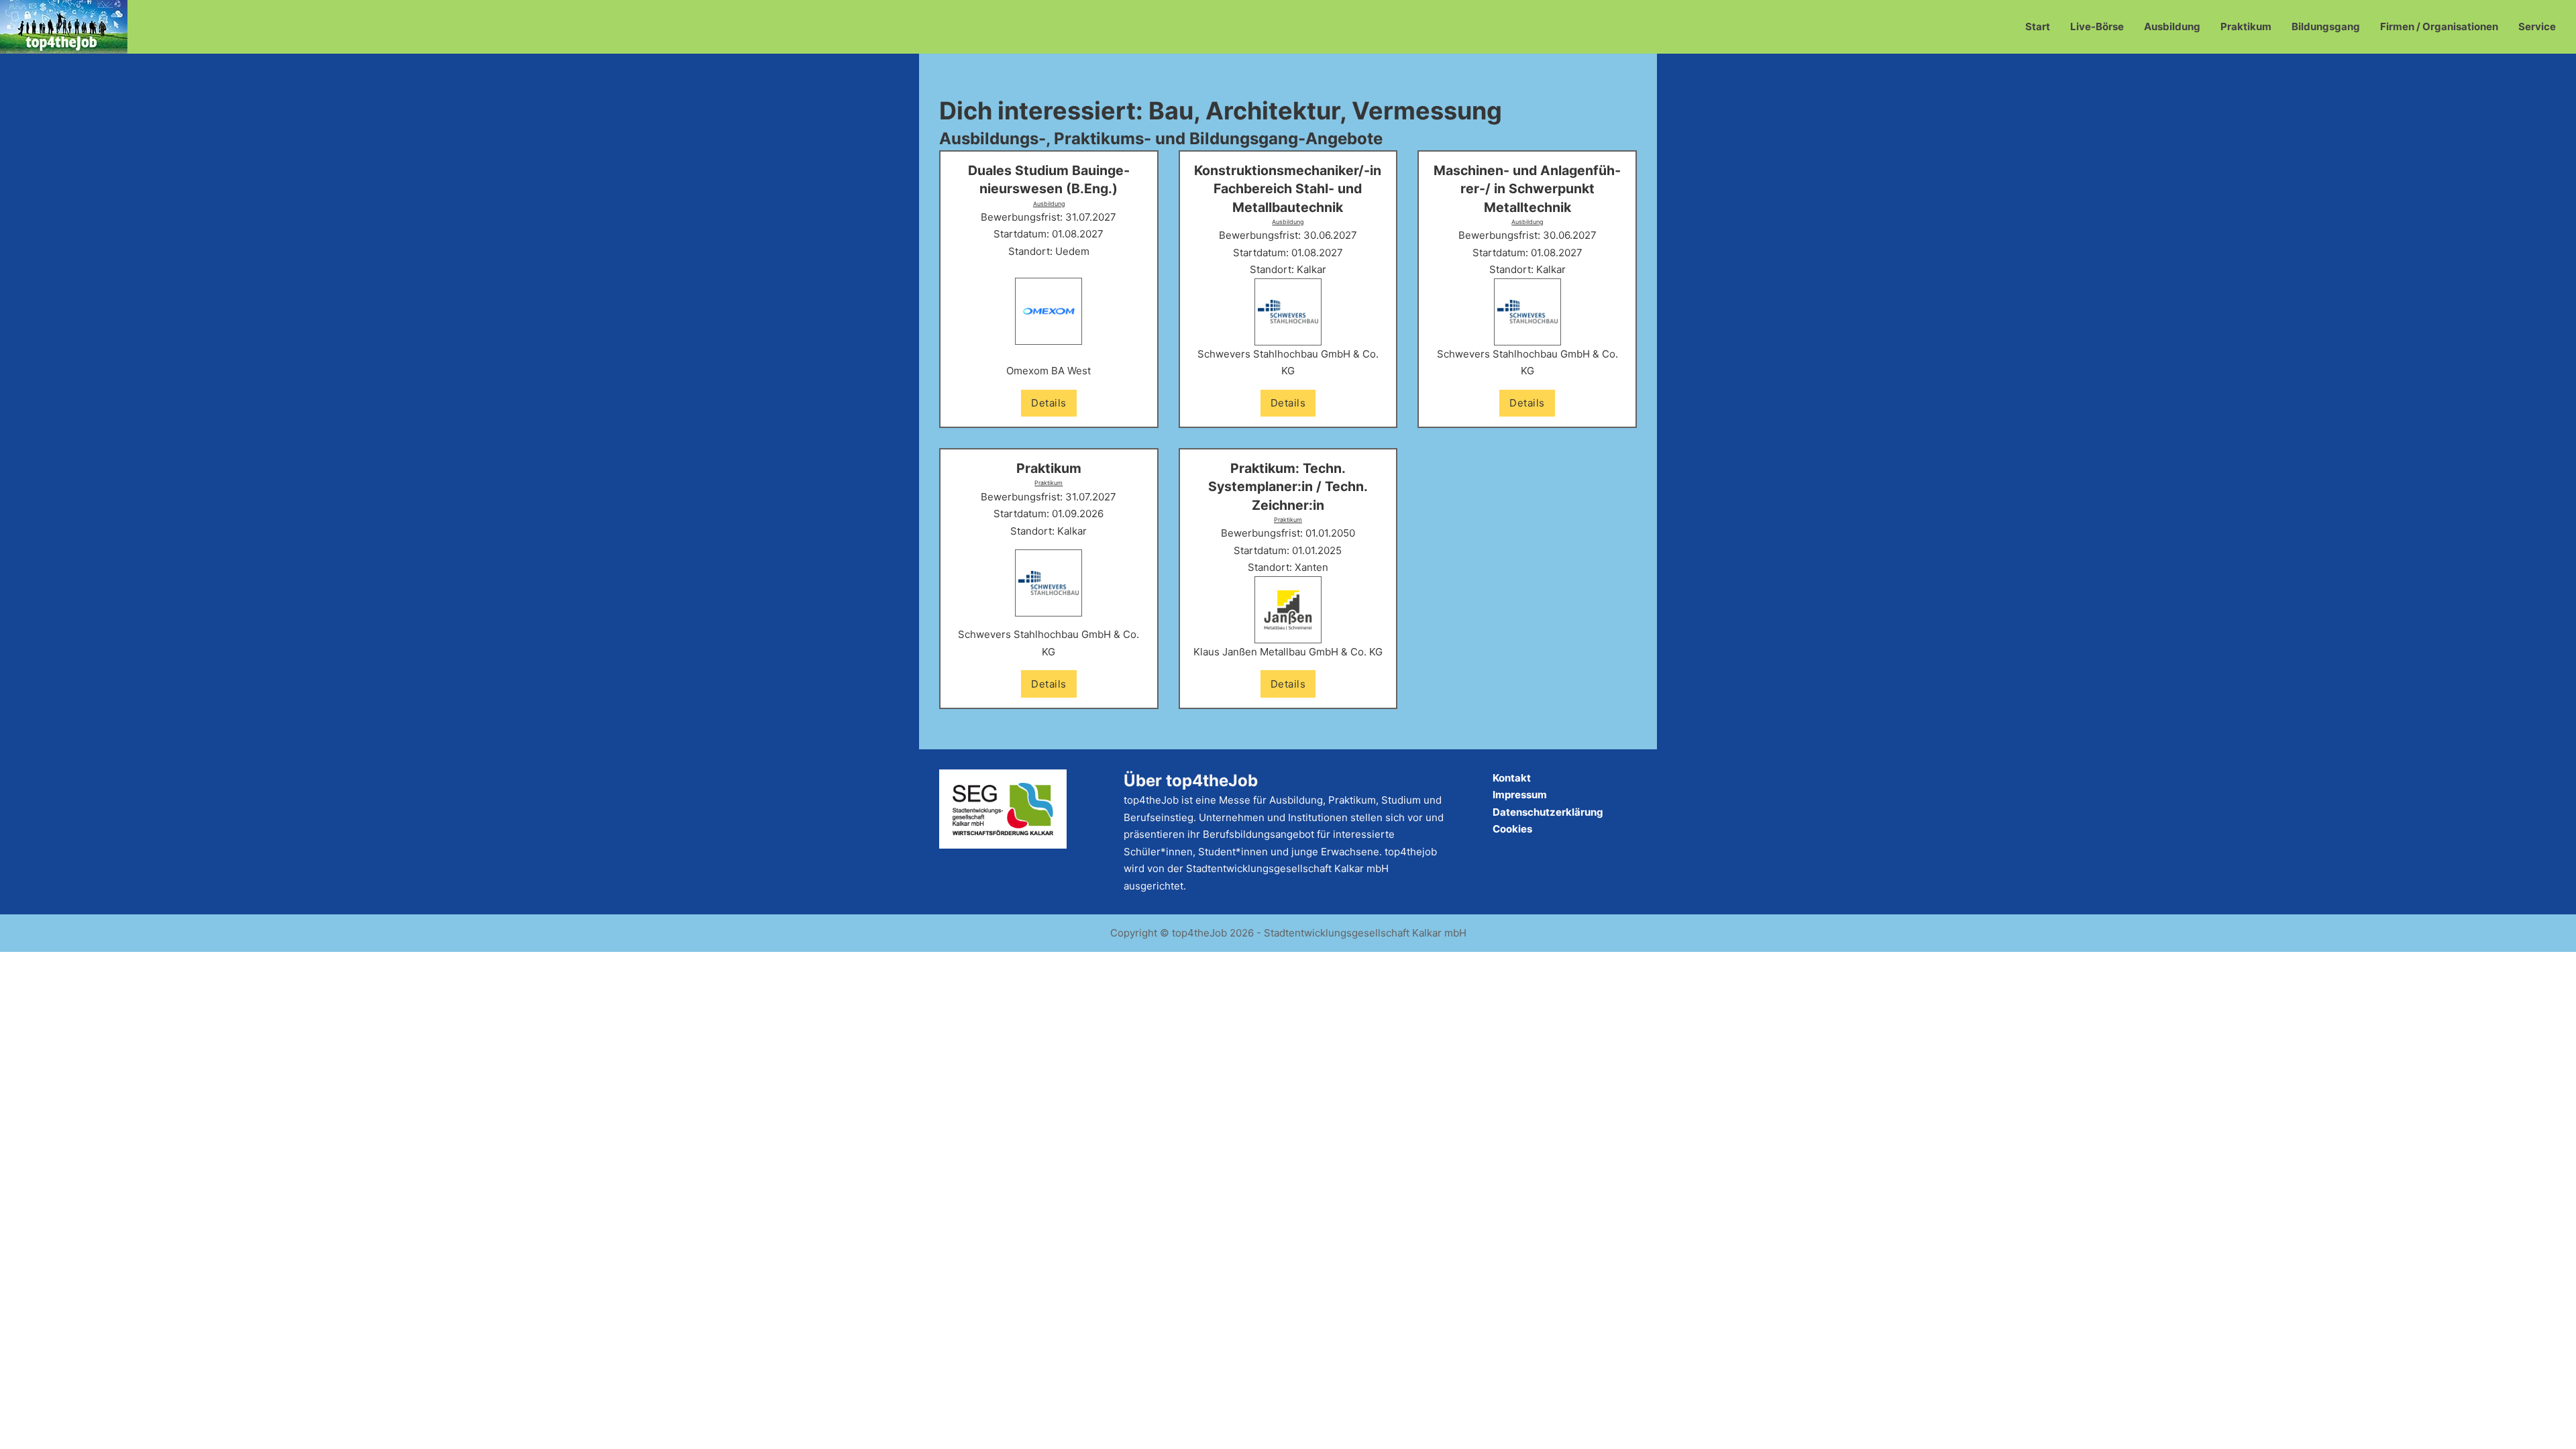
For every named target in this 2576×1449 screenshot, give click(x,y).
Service (2537, 26)
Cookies (1512, 829)
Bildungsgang (2326, 26)
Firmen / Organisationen (2439, 26)
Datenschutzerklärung (1548, 812)
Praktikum (2246, 26)
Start (2038, 26)
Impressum (1520, 795)
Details (1049, 403)
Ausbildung (2172, 26)
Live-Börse (2097, 26)
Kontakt (1512, 778)
